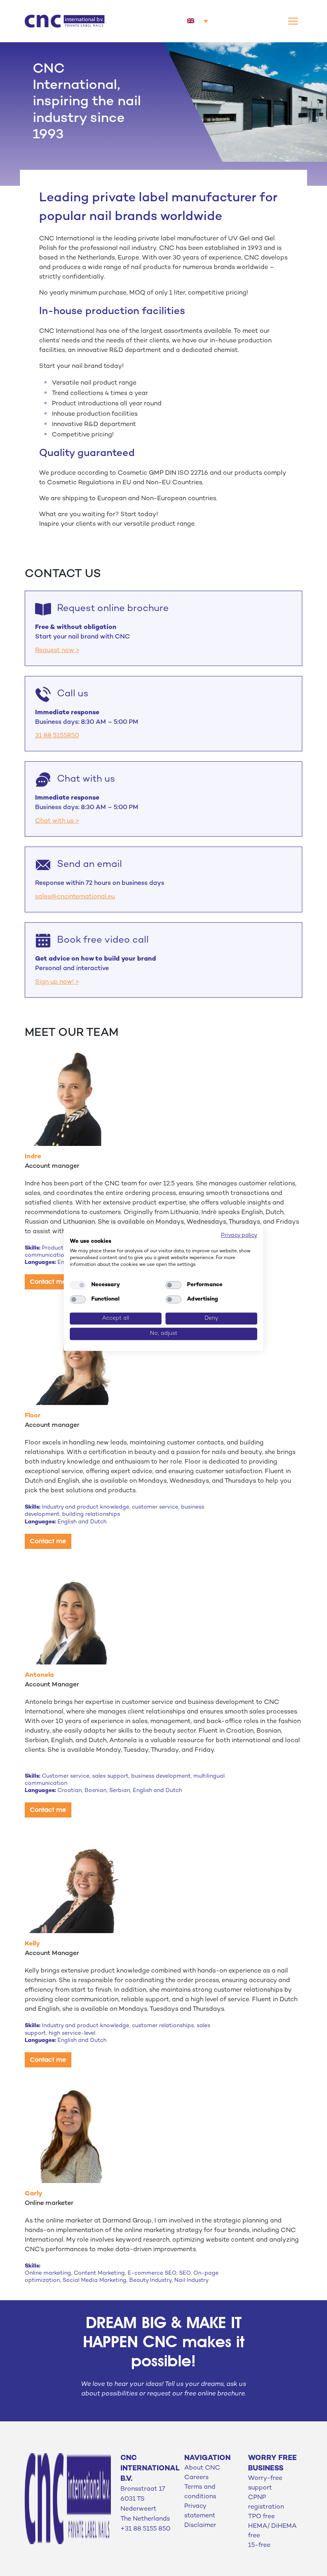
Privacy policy (239, 1235)
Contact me (48, 1282)
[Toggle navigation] (293, 21)
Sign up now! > (57, 982)
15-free (259, 2546)
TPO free (261, 2517)
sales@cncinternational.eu (75, 897)
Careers (196, 2478)
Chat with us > (57, 821)
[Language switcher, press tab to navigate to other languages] (197, 21)
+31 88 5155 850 (145, 2529)
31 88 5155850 (57, 736)
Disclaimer (200, 2526)
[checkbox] (78, 1285)
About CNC (202, 2468)
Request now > (57, 651)
